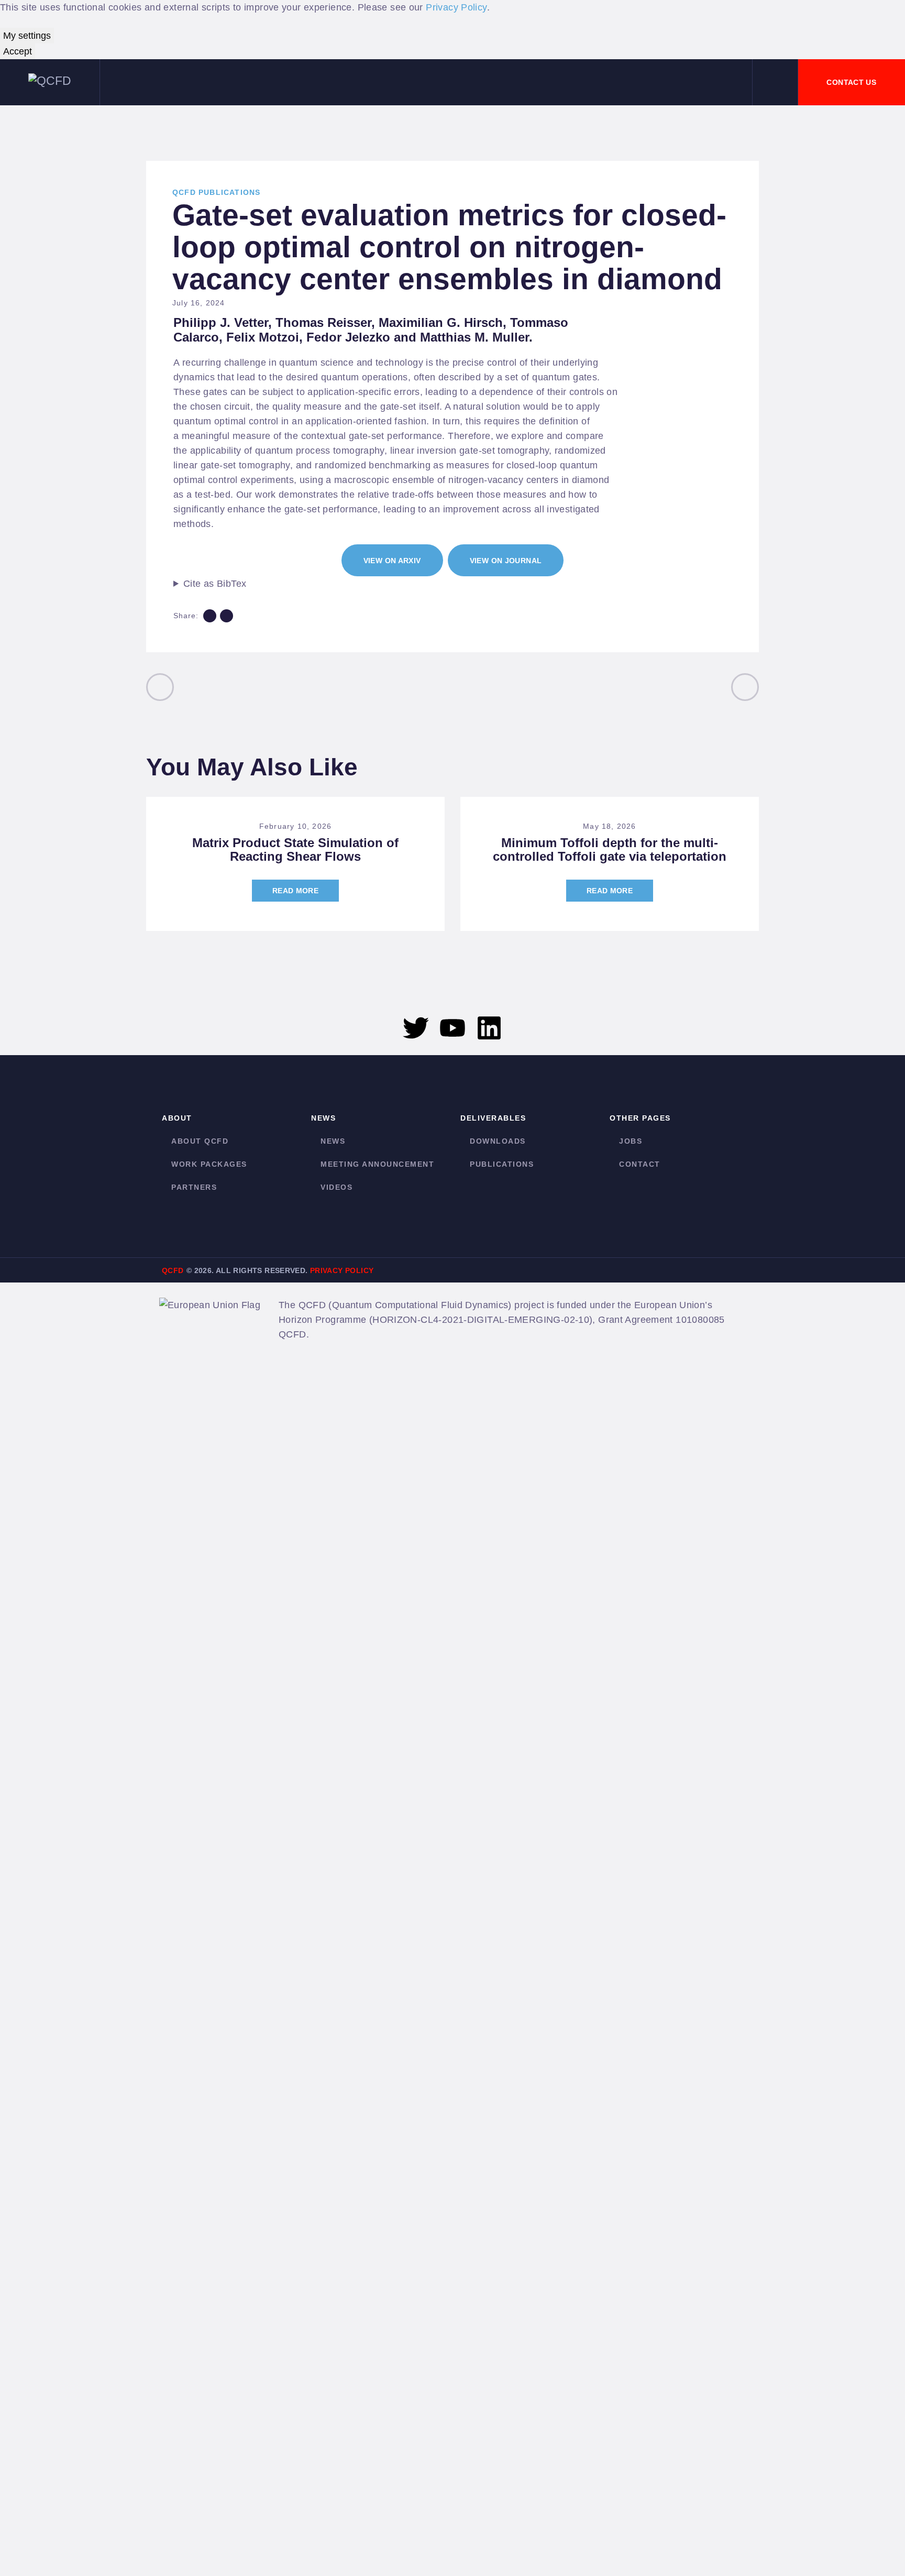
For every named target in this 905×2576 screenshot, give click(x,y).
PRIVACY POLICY (342, 1270)
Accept (18, 51)
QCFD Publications (216, 192)
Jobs (631, 1141)
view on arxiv (392, 561)
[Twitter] (416, 1028)
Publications (502, 1164)
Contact (640, 1164)
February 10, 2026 (295, 826)
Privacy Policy (456, 7)
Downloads (498, 1141)
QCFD (173, 1270)
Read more (295, 891)
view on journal (506, 561)
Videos (336, 1187)
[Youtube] (452, 1028)
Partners (194, 1187)
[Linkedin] (489, 1028)
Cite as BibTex (215, 584)
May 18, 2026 (609, 826)
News (333, 1141)
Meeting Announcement (377, 1164)
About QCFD (200, 1141)
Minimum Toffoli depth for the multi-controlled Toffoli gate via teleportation (610, 850)
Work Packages (209, 1164)
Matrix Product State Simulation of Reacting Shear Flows (295, 850)
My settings (27, 36)
